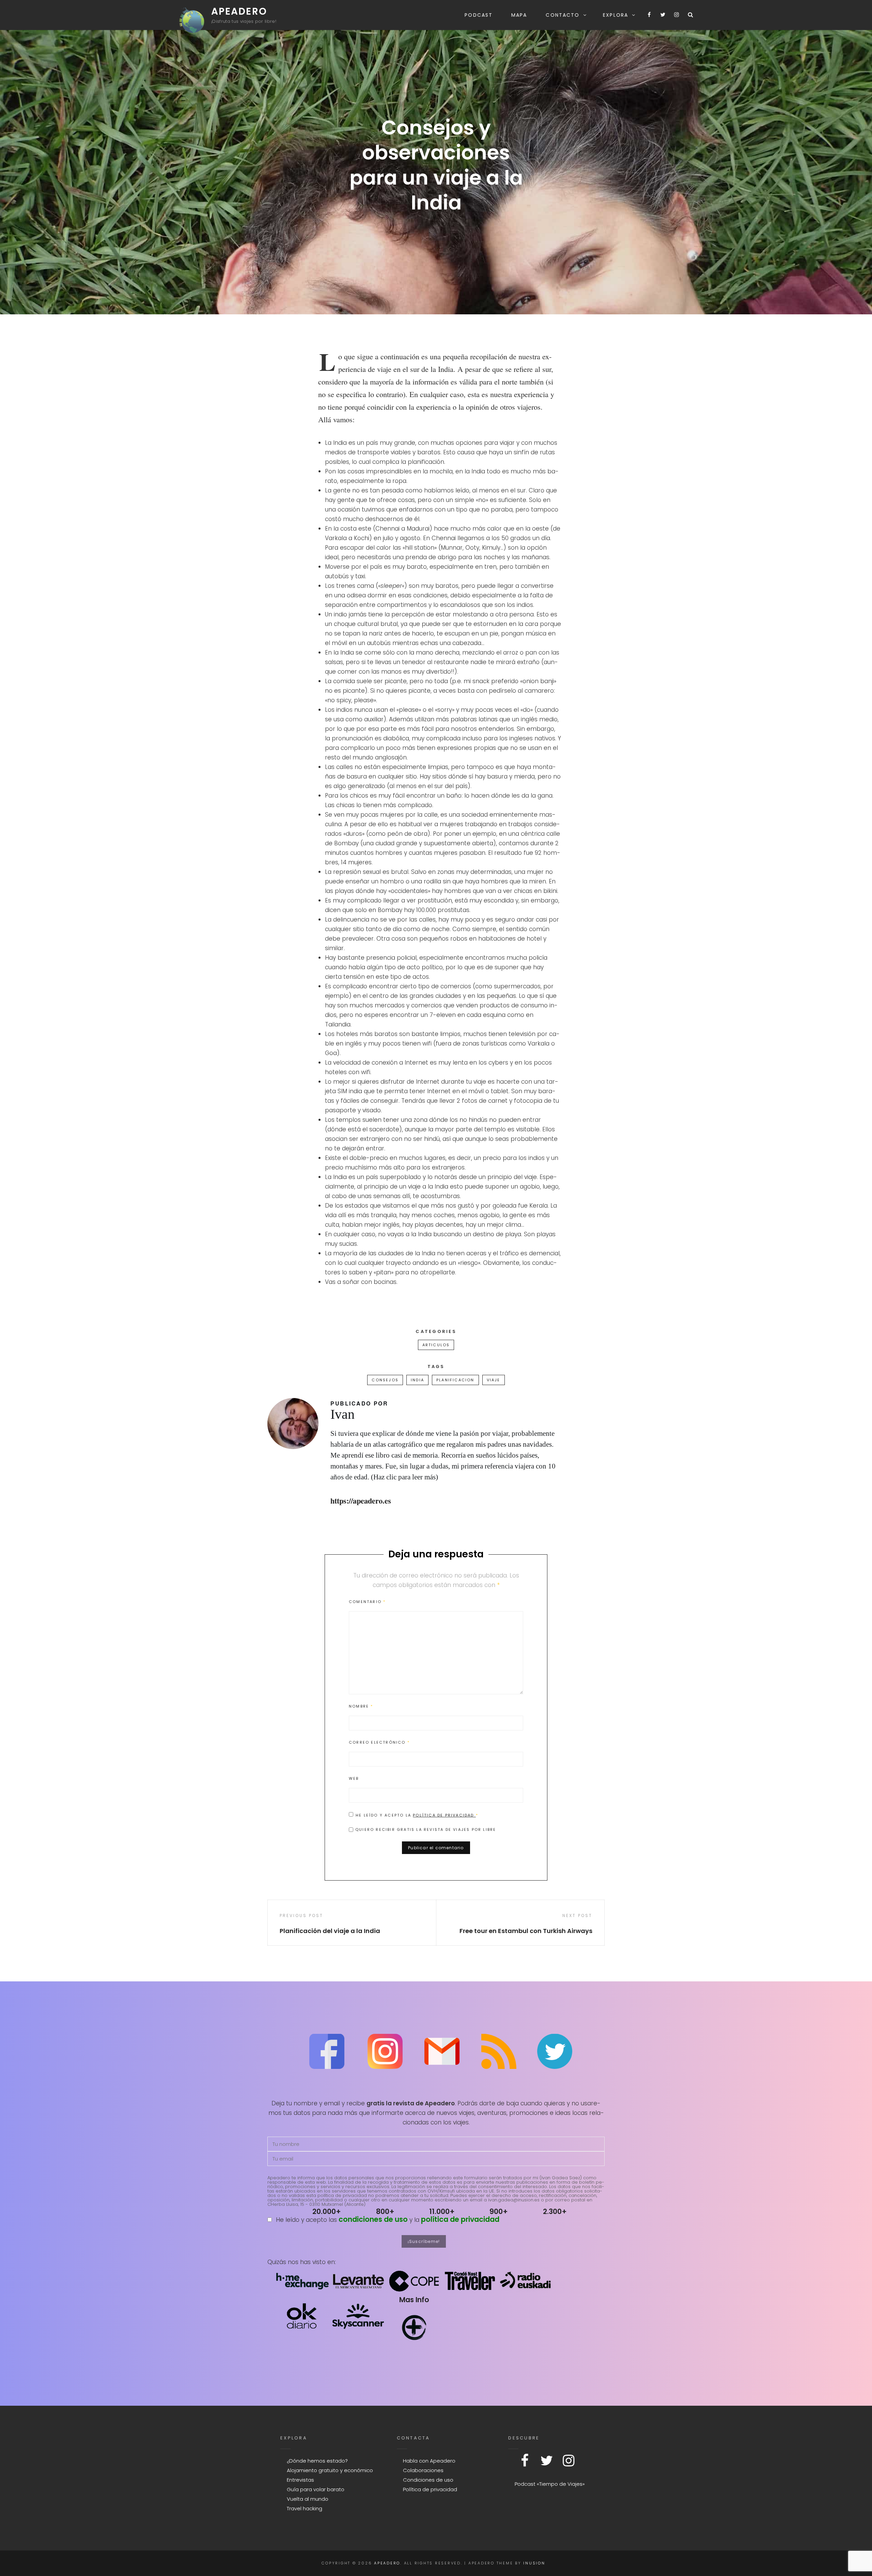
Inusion (534, 2563)
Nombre (361, 1706)
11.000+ (442, 2211)
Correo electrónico (379, 1742)
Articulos (436, 1345)
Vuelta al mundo (308, 2499)
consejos (385, 1380)
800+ (385, 2211)
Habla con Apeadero (429, 2461)
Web (354, 1778)
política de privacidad (460, 2219)
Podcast (479, 15)
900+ (499, 2211)
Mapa (519, 15)
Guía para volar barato (316, 2489)
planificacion (455, 1380)
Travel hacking (305, 2508)
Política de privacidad (444, 1815)
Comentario (367, 1602)
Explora (616, 15)
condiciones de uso (373, 2219)
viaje (494, 1380)
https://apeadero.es (361, 1501)
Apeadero (239, 11)
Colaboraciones (423, 2470)
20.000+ (327, 2211)
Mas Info (414, 2300)
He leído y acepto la (417, 1815)
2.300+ (555, 2211)
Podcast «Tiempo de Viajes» (550, 2484)
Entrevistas (300, 2480)
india (417, 1380)
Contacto (563, 15)
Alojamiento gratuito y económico (330, 2470)
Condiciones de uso (428, 2480)
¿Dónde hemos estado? (317, 2461)
